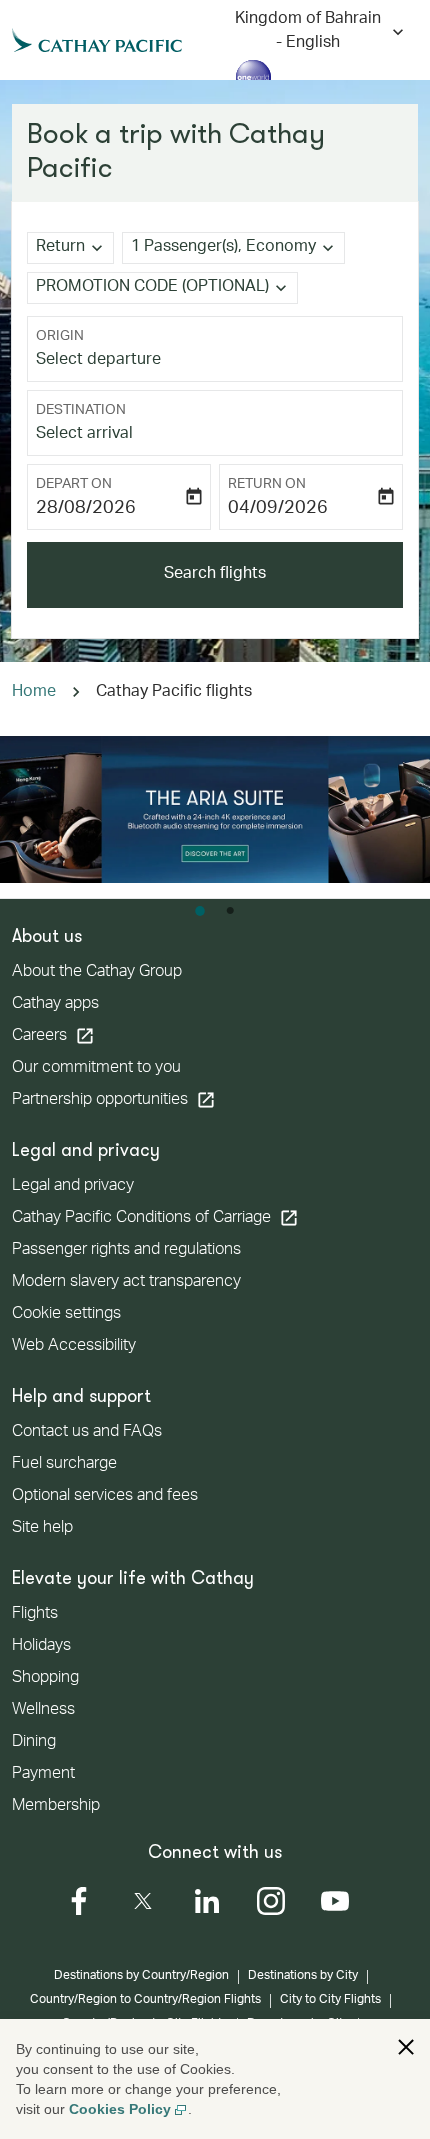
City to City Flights (330, 2000)
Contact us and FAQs (87, 1433)
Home (34, 693)
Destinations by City (303, 1976)
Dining (34, 1743)
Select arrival (84, 435)
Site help (42, 1529)
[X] (143, 1901)
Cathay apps (55, 1005)
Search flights (215, 575)
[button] (233, 248)
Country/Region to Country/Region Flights (145, 2000)
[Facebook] (79, 1901)
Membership (56, 1807)
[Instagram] (271, 1901)
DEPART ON (74, 485)
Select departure (98, 361)
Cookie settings (66, 1315)
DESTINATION (81, 411)
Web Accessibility (74, 1347)
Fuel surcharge (64, 1465)
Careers (53, 1036)
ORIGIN (60, 337)
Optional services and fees (105, 1497)
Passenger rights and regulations (126, 1251)
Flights (35, 1615)
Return (60, 248)
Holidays (41, 1647)
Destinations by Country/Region (141, 1976)
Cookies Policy (120, 2109)
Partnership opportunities (114, 1100)
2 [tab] (230, 911)
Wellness (43, 1711)
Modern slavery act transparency (126, 1283)
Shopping (45, 1679)
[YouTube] (335, 1901)
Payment (43, 1775)
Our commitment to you (96, 1069)
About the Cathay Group (97, 973)
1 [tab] (200, 911)
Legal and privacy (73, 1187)
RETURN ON (267, 485)
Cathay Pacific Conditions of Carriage (155, 1218)
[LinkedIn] (207, 1901)
